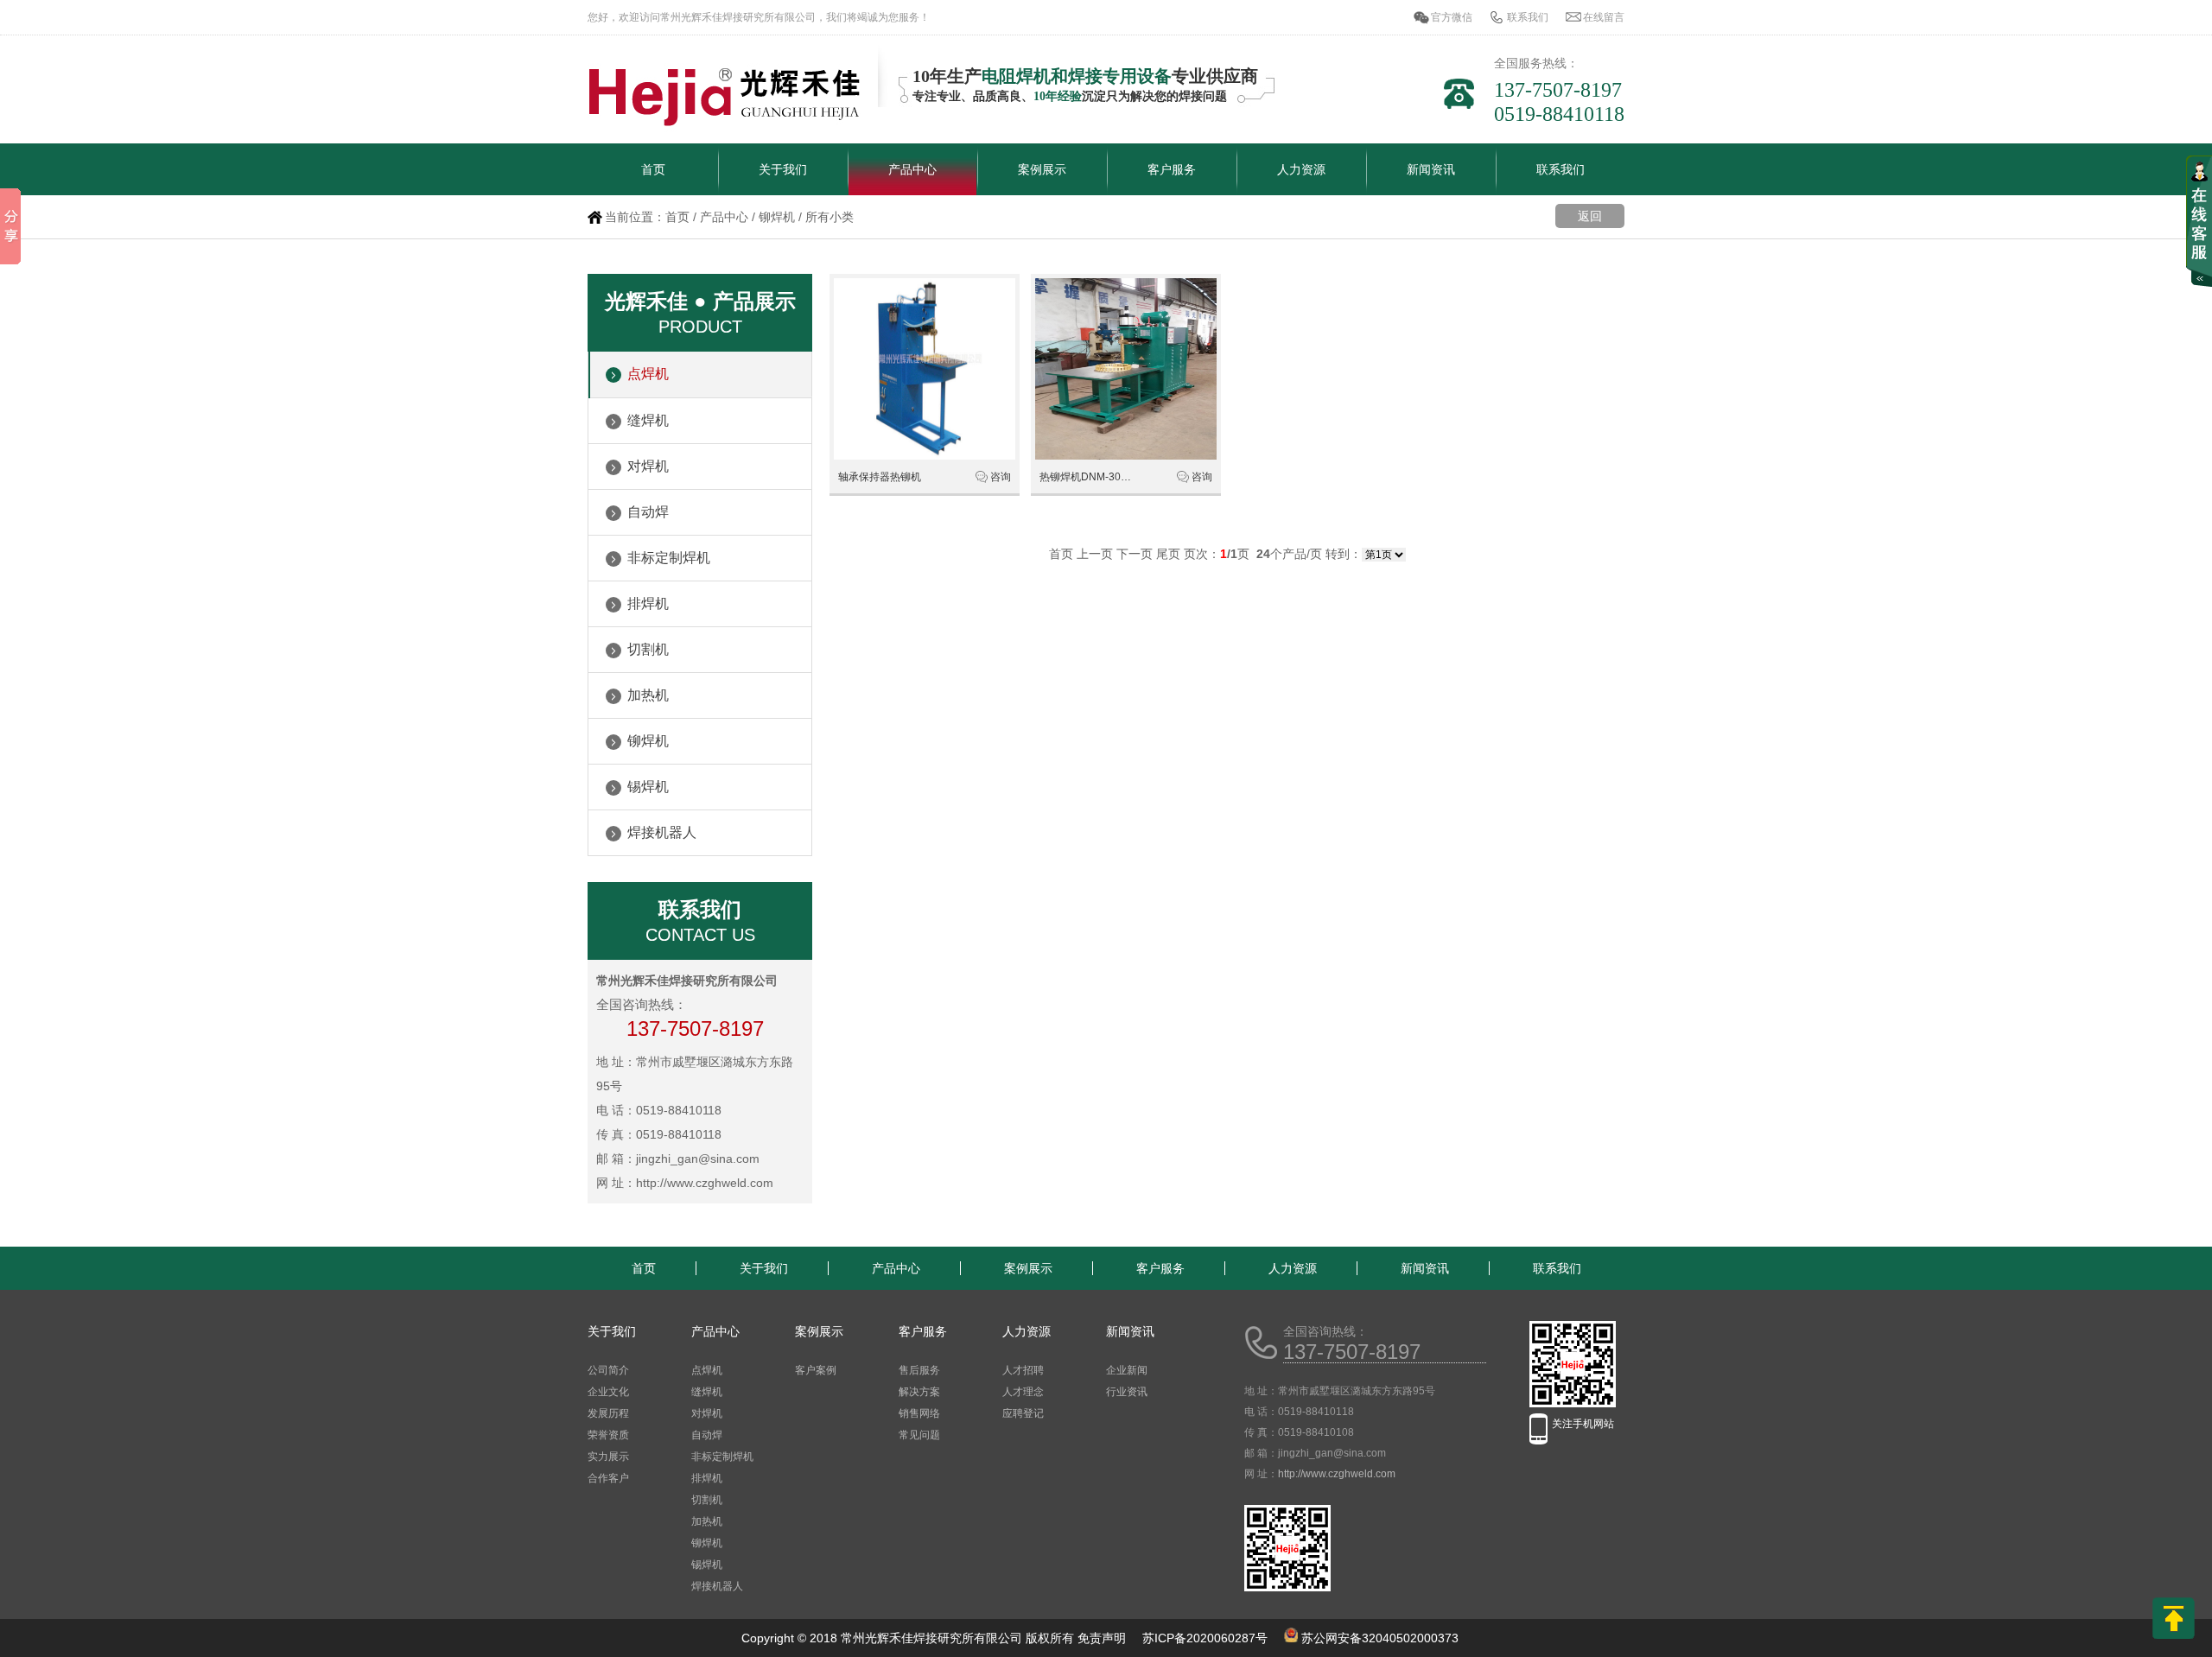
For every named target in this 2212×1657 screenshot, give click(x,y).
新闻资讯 (1431, 169)
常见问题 (919, 1435)
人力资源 (1301, 169)
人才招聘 (1023, 1370)
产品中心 (912, 169)
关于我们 (783, 169)
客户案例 (816, 1370)
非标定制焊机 (669, 558)
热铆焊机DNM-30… (1085, 477)
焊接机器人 (662, 832)
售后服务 (919, 1370)
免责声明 (1102, 1638)
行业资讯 (1127, 1392)
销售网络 (919, 1413)
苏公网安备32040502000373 (1380, 1638)
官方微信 (1452, 17)
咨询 (1001, 477)
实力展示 (608, 1457)
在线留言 (1604, 17)
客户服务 (1172, 169)
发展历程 (608, 1413)
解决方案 (919, 1392)
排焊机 (648, 603)
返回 (1590, 216)
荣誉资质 (608, 1435)
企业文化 (608, 1392)
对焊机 (648, 466)
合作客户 (608, 1478)
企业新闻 (1127, 1370)
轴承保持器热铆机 (880, 477)
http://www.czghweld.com (1337, 1474)
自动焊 (648, 512)
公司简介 (608, 1370)
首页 (653, 169)
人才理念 (1023, 1392)
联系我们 (1528, 17)
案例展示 (1042, 169)
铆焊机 (777, 217)
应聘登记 (1023, 1413)
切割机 (648, 649)
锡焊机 (648, 787)
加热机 (648, 695)
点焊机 (648, 374)
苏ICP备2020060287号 (1205, 1638)
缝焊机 (648, 420)
